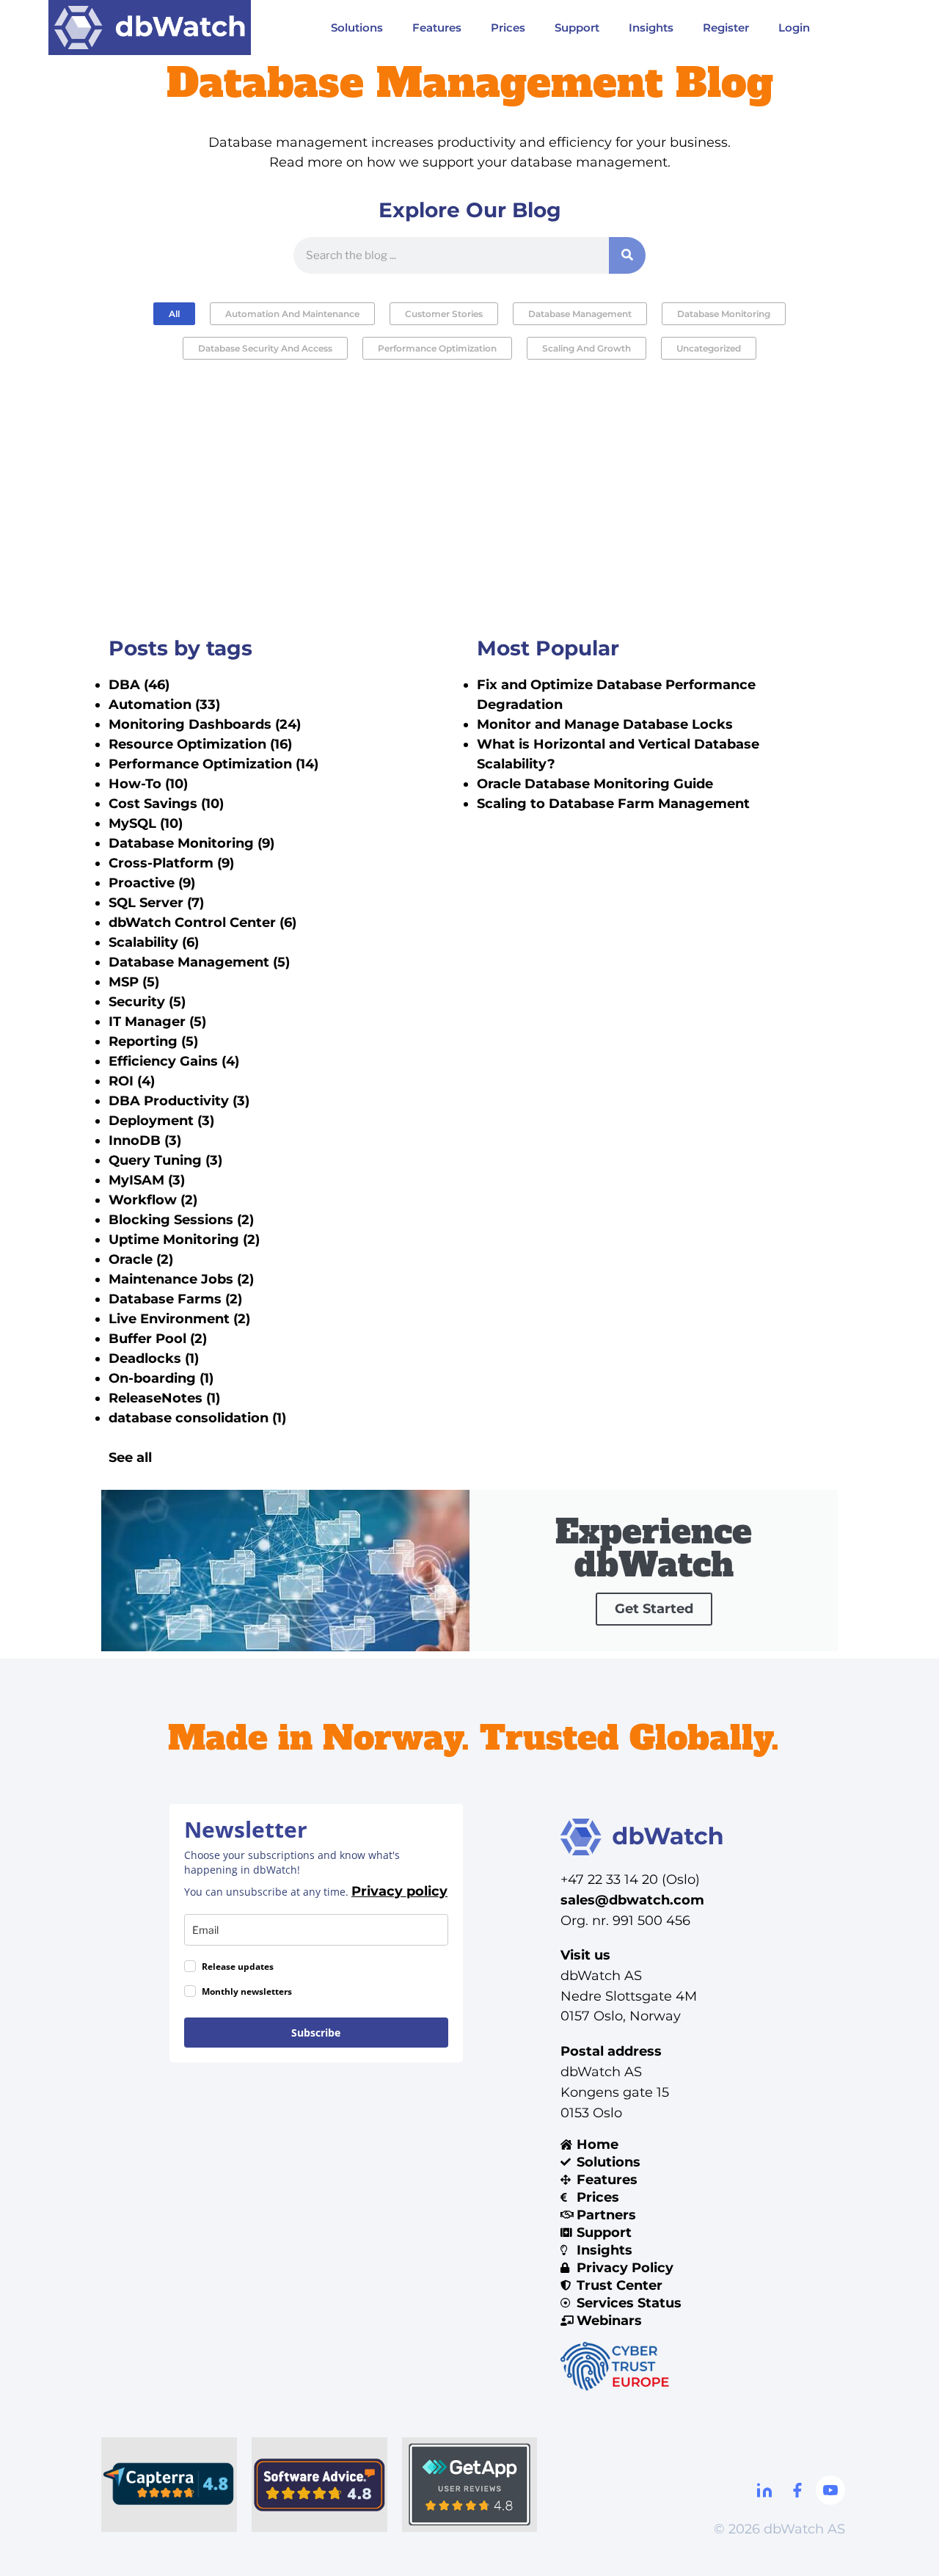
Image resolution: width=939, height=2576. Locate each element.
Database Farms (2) (175, 1299)
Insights (651, 28)
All (174, 314)
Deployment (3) (161, 1121)
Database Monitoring (724, 314)
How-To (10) (148, 784)
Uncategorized (709, 348)
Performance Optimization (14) (213, 764)
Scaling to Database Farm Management (613, 804)
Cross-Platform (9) (171, 863)
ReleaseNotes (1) (164, 1398)
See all (130, 1458)
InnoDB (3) (145, 1140)
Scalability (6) (154, 942)
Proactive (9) (152, 883)
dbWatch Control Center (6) (202, 923)
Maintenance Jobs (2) (181, 1279)
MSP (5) (134, 982)
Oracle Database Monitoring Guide (595, 784)
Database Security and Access (265, 348)
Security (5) (147, 1002)
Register (726, 28)
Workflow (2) (153, 1200)
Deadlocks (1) (154, 1358)
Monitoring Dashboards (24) (205, 724)
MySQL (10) (146, 823)
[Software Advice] (319, 2485)
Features (437, 28)
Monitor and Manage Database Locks (605, 724)
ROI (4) (132, 1081)
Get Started (654, 1609)
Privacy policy (399, 1891)
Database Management (580, 314)
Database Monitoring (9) (191, 843)
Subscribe (316, 2033)
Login (794, 28)
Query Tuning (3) (165, 1160)
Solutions (357, 28)
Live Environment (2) (179, 1319)
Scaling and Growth (587, 348)
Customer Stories (444, 314)
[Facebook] (797, 2490)
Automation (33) (164, 705)
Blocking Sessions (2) (181, 1220)
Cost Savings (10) (166, 804)
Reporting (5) (153, 1041)
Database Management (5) (199, 962)
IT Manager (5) (157, 1022)
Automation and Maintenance (292, 314)
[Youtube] (830, 2490)
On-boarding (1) (161, 1378)
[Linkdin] (764, 2490)
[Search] (627, 255)
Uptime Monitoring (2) (184, 1240)
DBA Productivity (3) (179, 1101)
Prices (508, 28)
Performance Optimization (437, 348)
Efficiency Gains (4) (174, 1061)
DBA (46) (139, 685)
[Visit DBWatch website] (150, 28)
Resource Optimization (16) (200, 744)
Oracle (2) (141, 1259)
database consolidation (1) (197, 1418)
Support (577, 28)
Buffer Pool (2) (158, 1339)
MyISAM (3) (147, 1180)
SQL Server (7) (156, 903)
